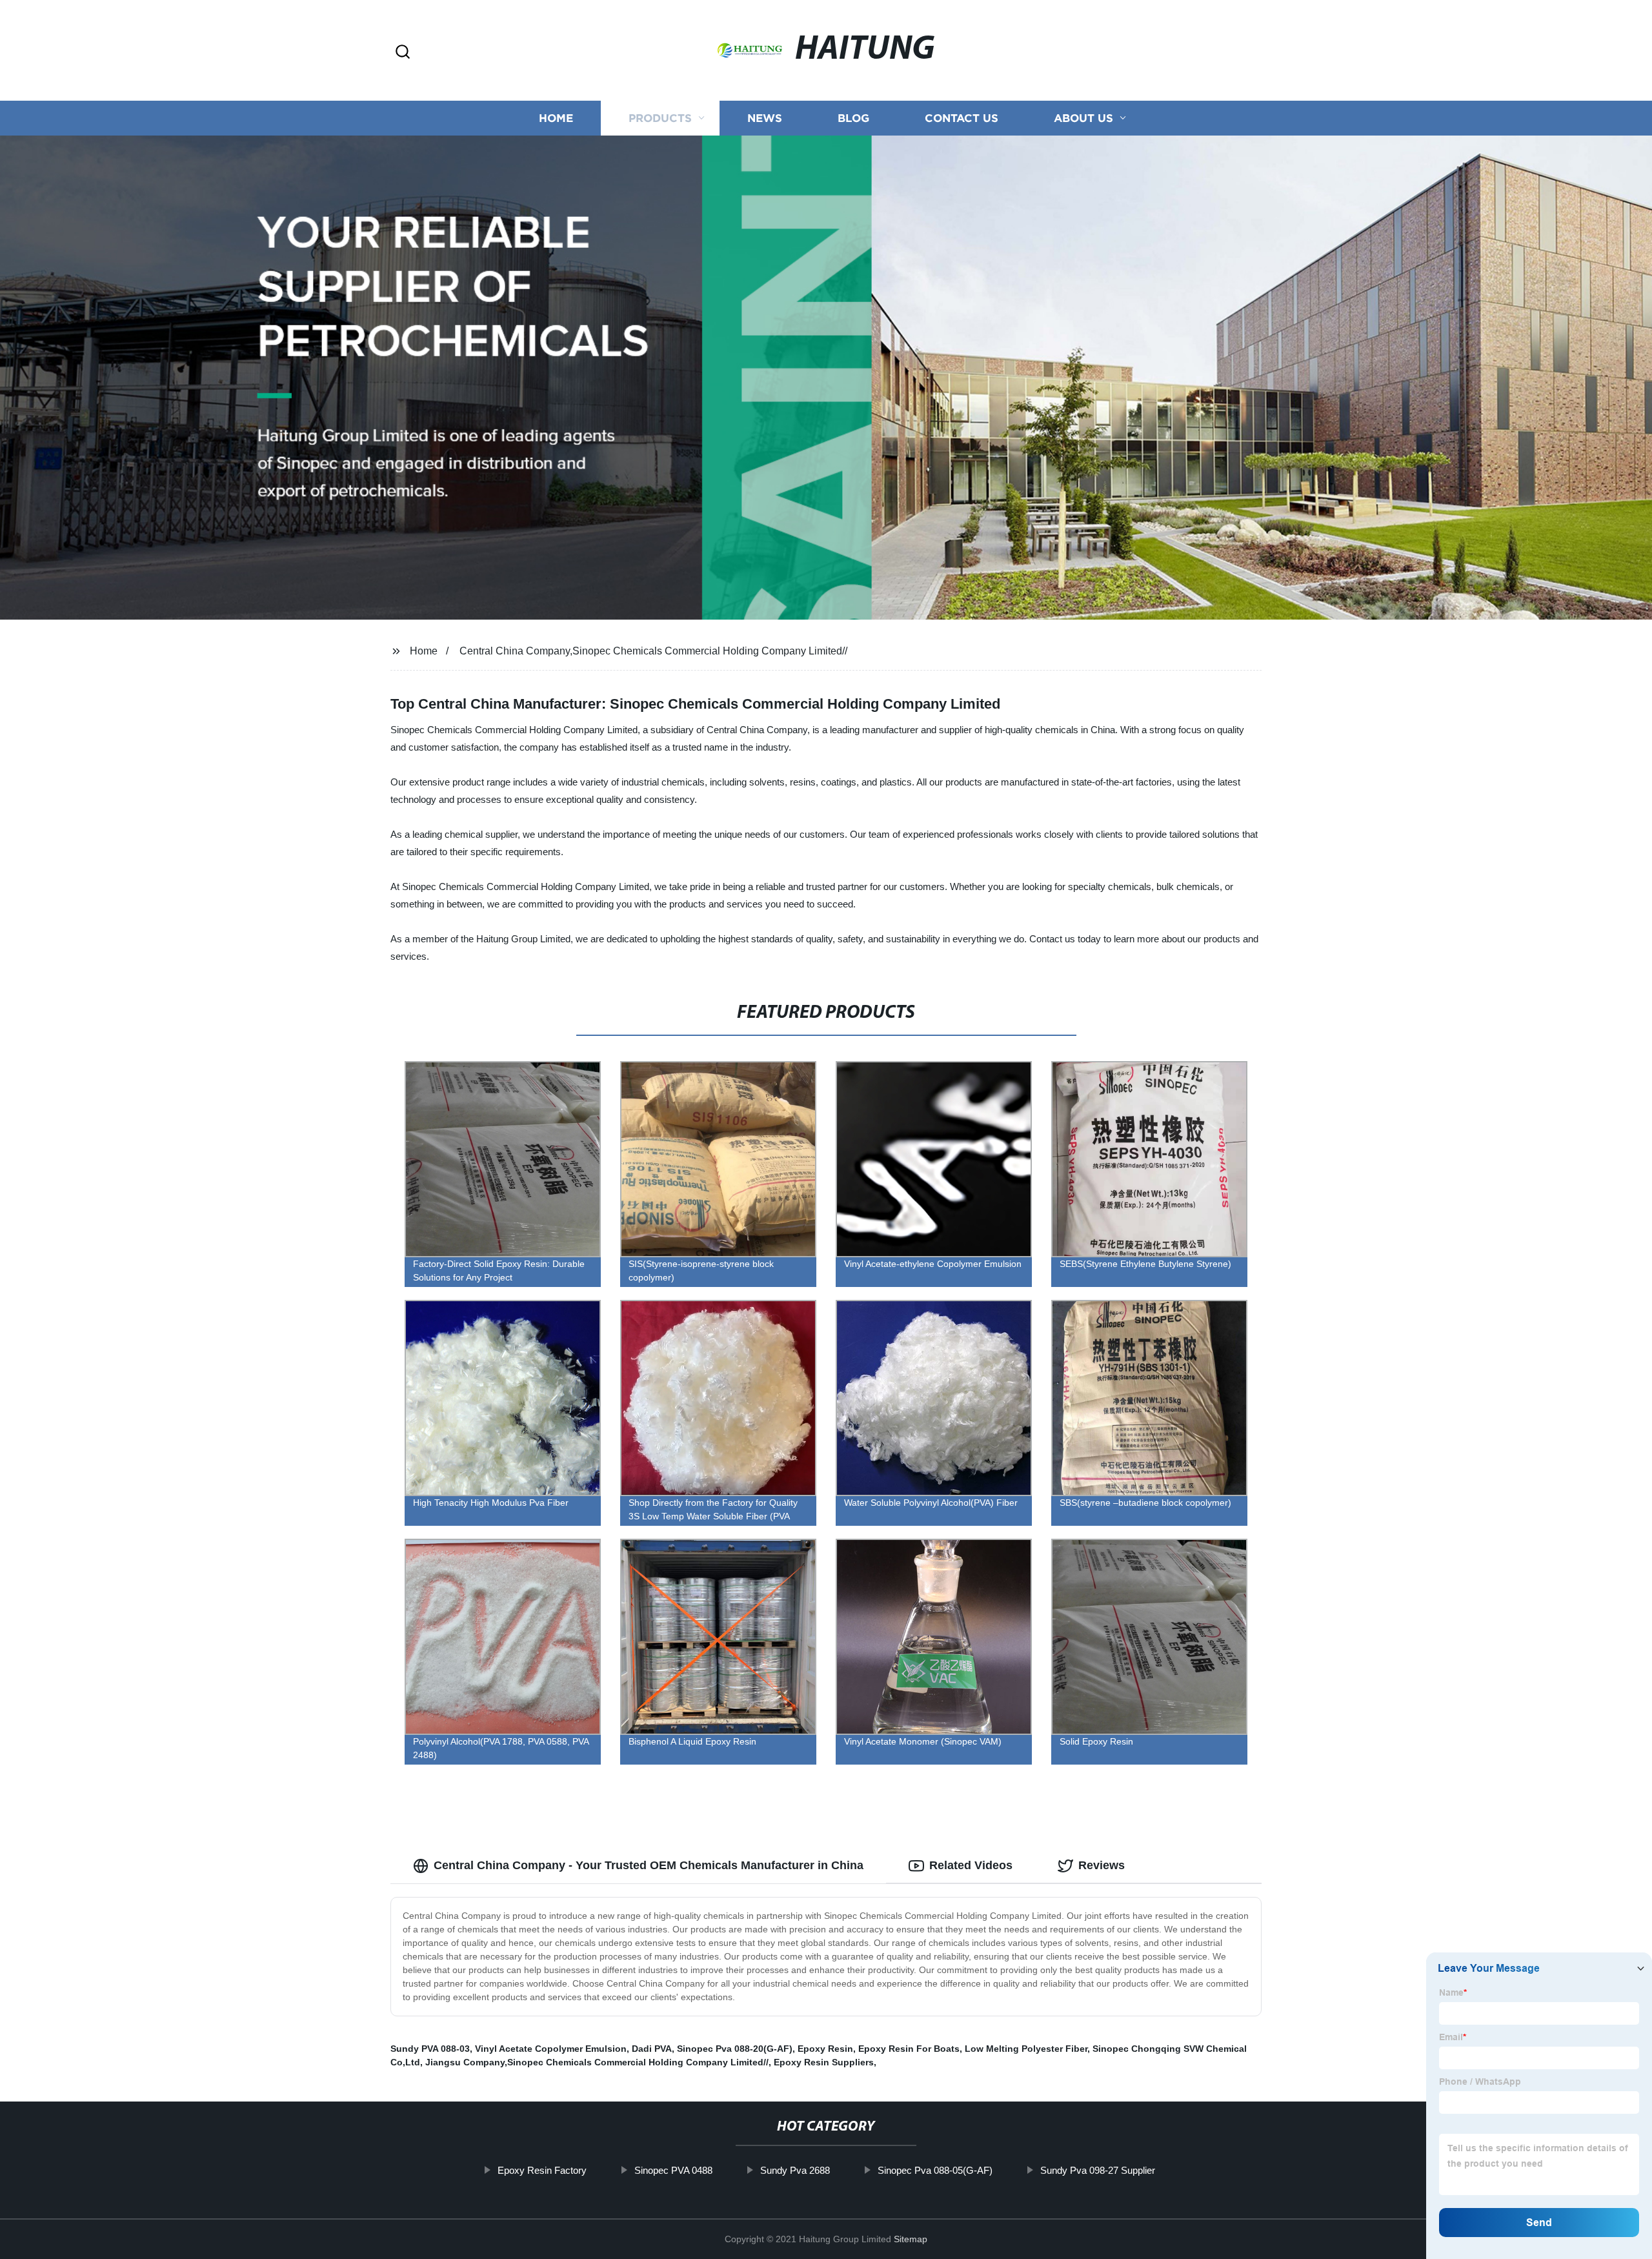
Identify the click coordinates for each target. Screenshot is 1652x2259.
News (765, 118)
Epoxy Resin (825, 2049)
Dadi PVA (652, 2049)
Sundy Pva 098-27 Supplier (1098, 2170)
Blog (853, 118)
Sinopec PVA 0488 (673, 2170)
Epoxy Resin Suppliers (824, 2062)
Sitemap (911, 2239)
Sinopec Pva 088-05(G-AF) (935, 2170)
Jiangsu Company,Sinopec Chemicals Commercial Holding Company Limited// (597, 2062)
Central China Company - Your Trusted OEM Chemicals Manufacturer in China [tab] (649, 1865)
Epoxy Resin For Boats (909, 2049)
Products (660, 118)
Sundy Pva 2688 (795, 2170)
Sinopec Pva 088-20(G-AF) (735, 2049)
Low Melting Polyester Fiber (1026, 2049)
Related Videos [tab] (971, 1865)
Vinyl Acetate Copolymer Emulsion (551, 2049)
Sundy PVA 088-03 (430, 2049)
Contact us (962, 118)
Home (556, 118)
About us (1083, 118)
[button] (403, 53)
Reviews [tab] (1102, 1865)
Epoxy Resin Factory (542, 2170)
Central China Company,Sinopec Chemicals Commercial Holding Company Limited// (653, 651)
